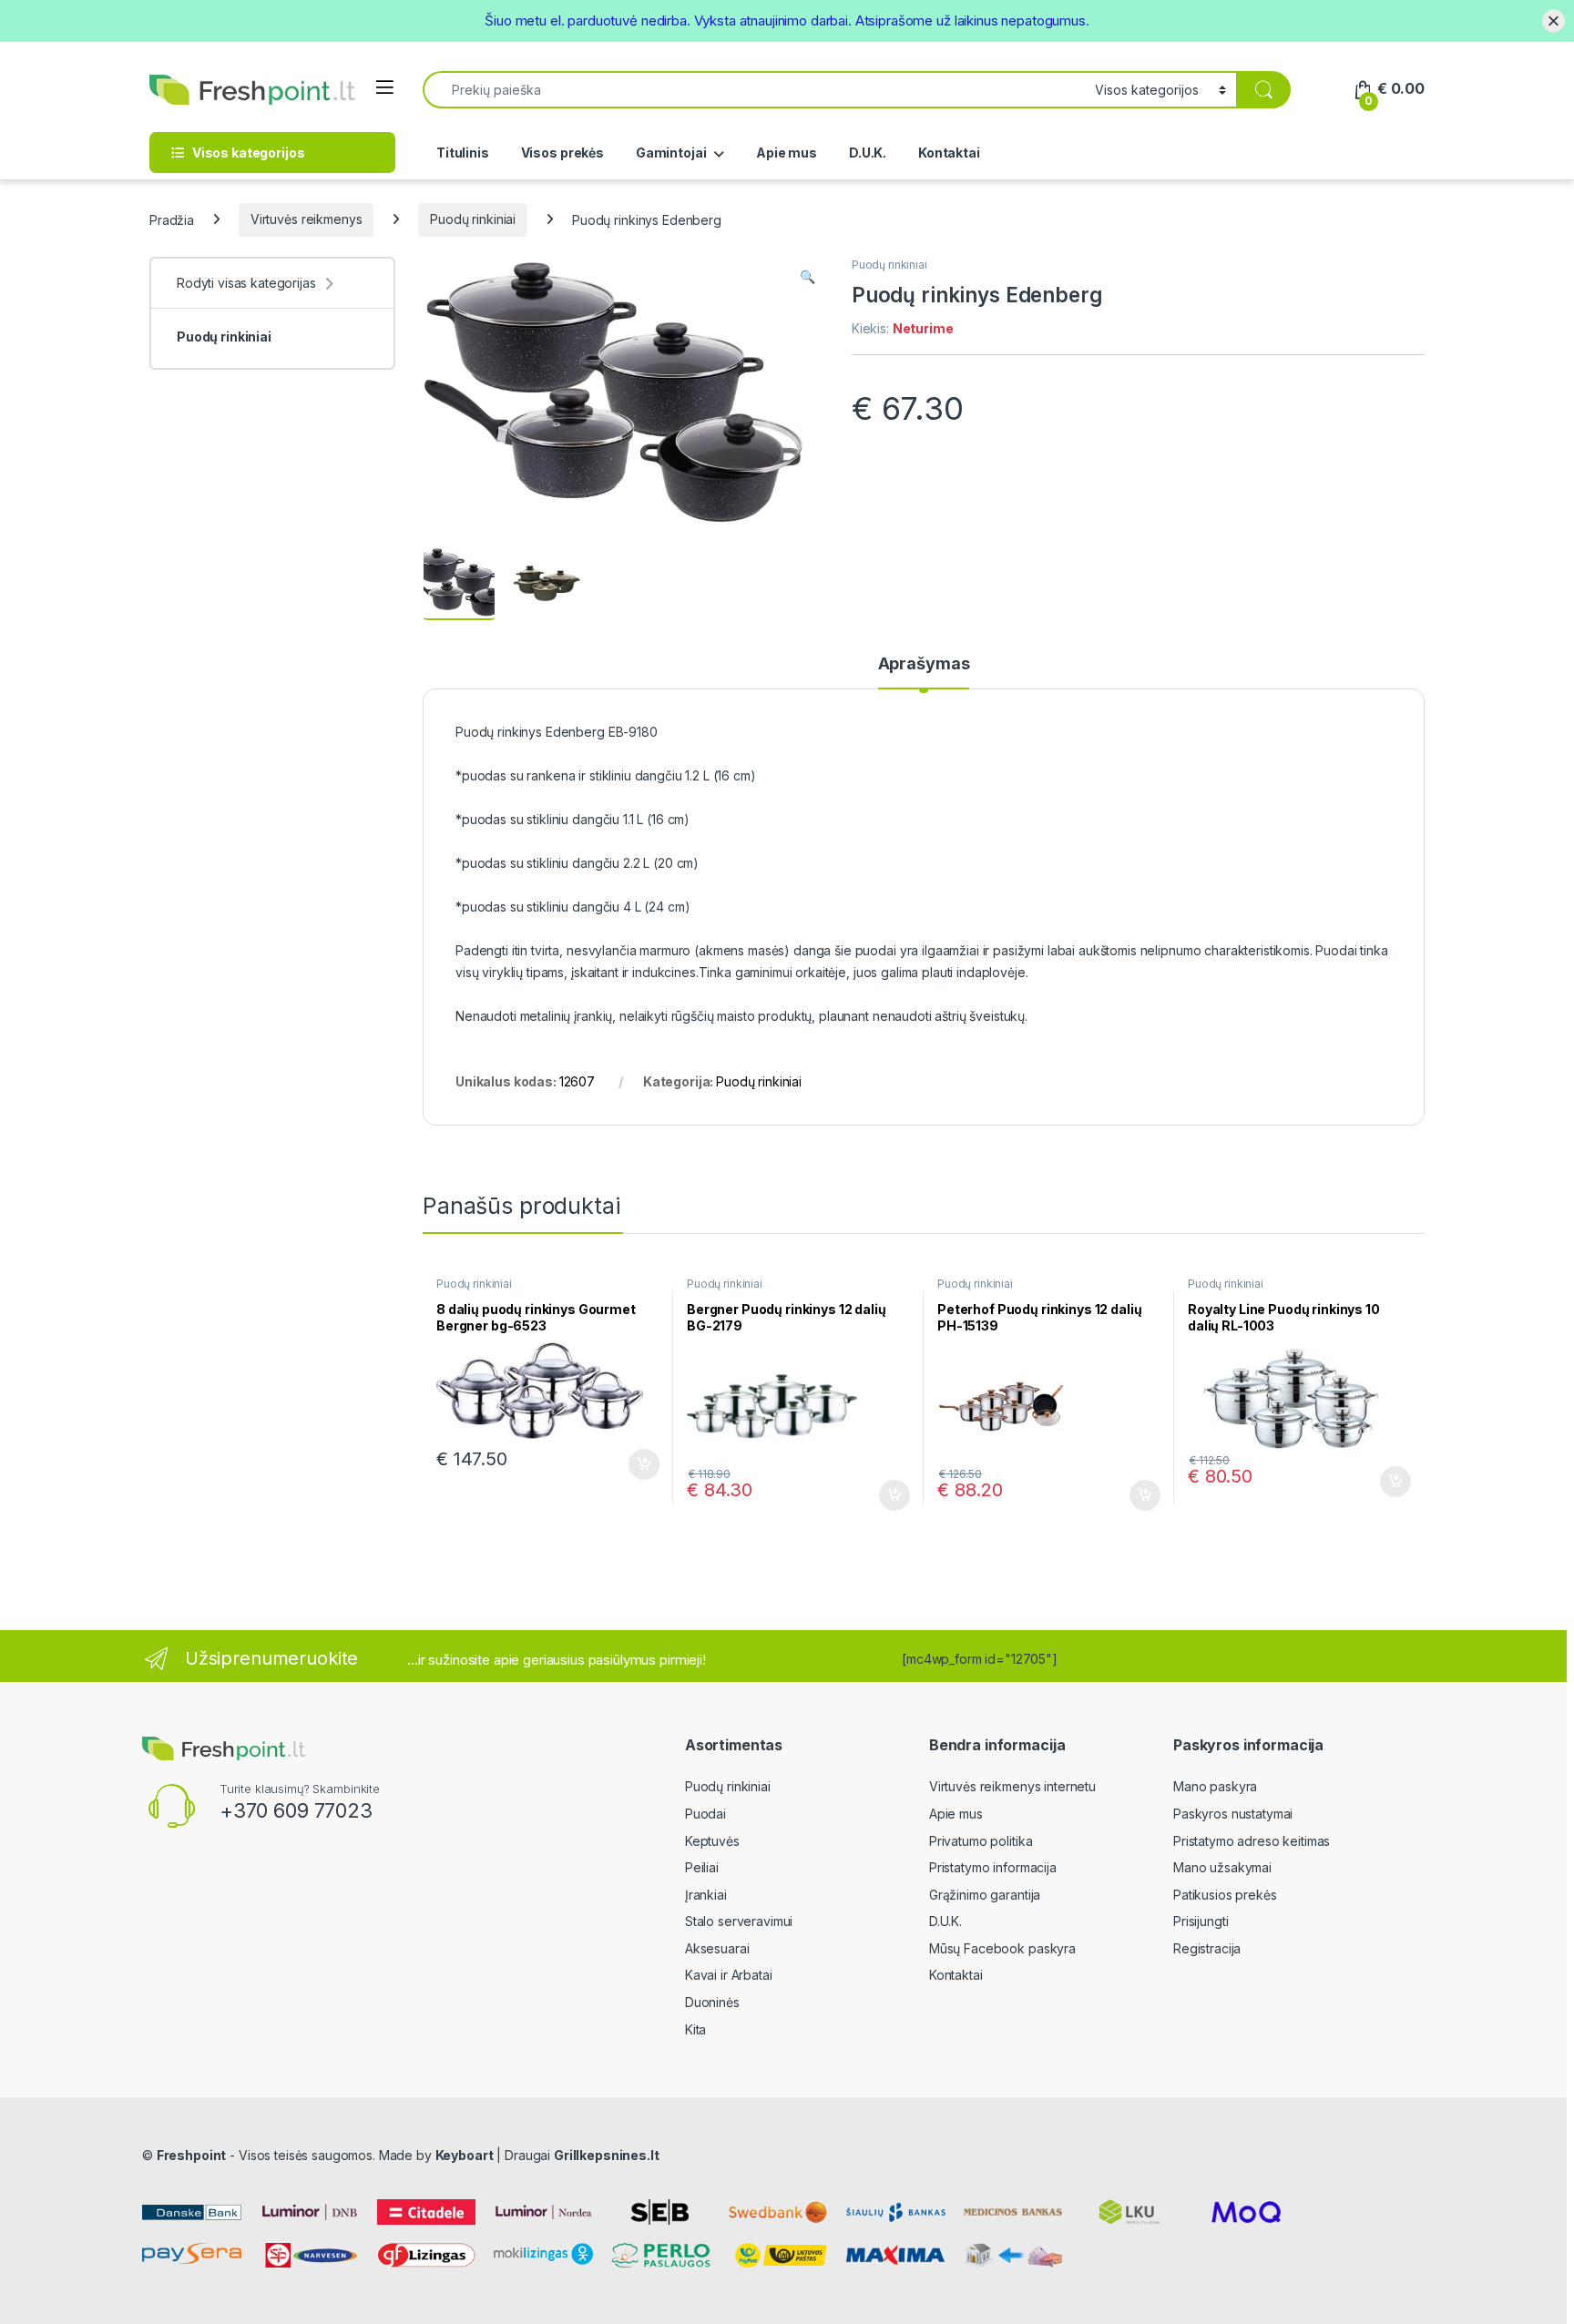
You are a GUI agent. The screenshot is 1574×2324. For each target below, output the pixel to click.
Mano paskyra (1215, 1786)
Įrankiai (706, 1895)
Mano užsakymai (1222, 1867)
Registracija (1207, 1948)
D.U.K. (868, 153)
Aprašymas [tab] (924, 664)
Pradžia (172, 219)
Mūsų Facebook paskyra (1002, 1948)
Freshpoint (192, 2155)
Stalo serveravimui (739, 1921)
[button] (807, 277)
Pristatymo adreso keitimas (1252, 1841)
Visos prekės (562, 153)
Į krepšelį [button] (636, 1464)
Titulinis (463, 153)
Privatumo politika (981, 1841)
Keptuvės (712, 1841)
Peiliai (702, 1867)
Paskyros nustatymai (1233, 1814)
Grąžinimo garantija (985, 1895)
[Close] (1554, 20)
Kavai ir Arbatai (729, 1975)
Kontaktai (949, 153)
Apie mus (787, 153)
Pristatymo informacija (993, 1867)
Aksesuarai (717, 1948)
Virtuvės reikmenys (306, 219)
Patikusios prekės (1225, 1895)
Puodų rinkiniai (473, 219)
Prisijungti (1201, 1921)
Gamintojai (671, 153)
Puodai (705, 1814)
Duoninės (712, 2002)
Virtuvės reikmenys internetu (1012, 1786)
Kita (695, 2029)
